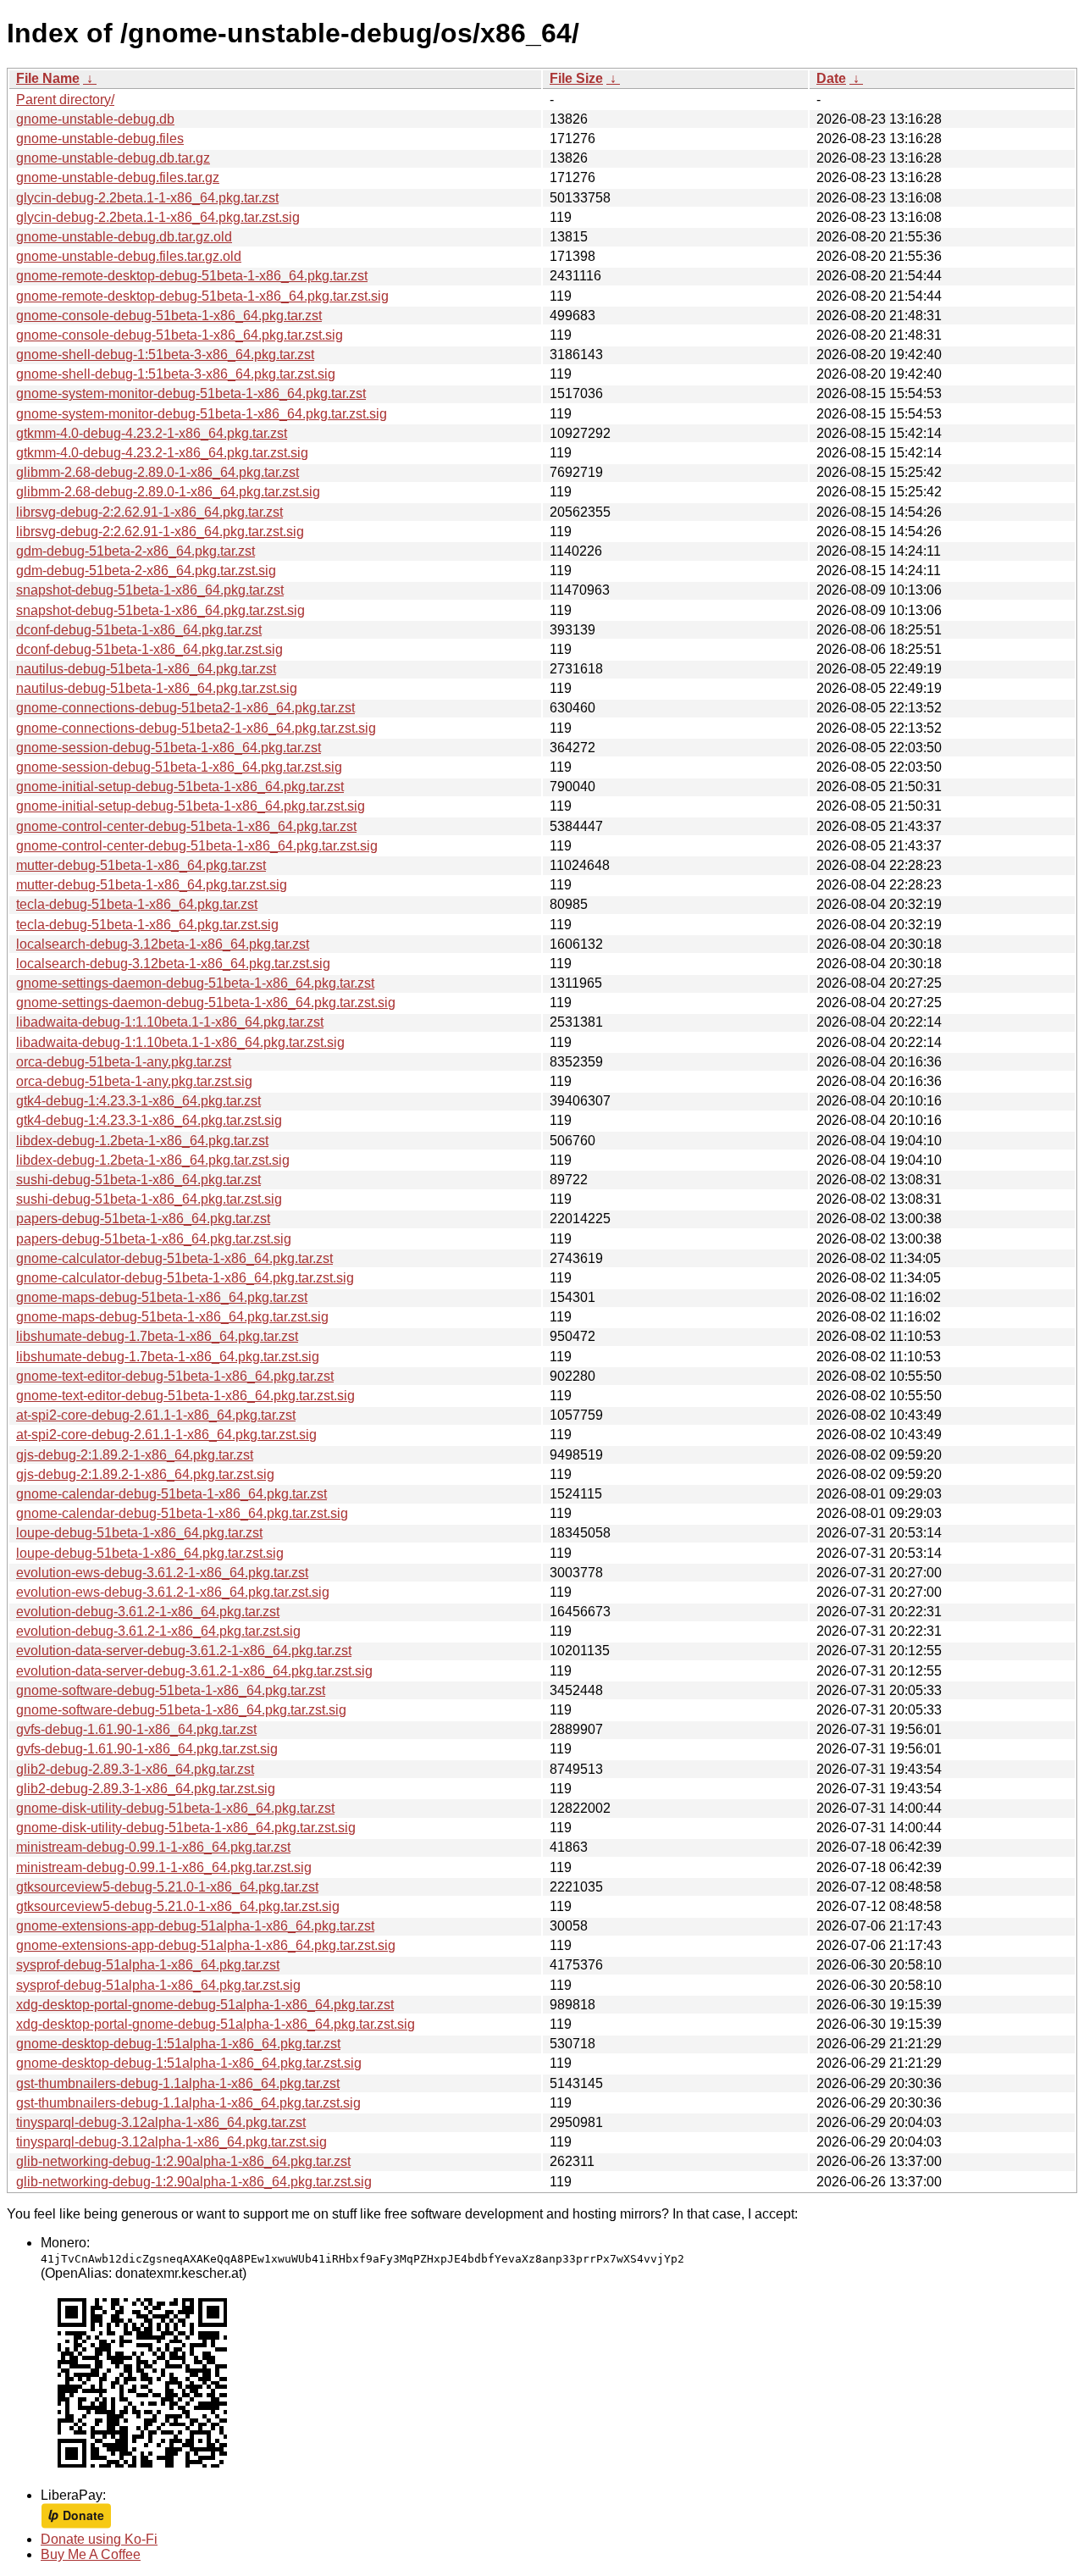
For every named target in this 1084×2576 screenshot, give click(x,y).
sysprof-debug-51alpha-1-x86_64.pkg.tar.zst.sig (158, 1985)
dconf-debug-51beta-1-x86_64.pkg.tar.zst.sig (149, 649)
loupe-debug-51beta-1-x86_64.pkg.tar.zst (139, 1533)
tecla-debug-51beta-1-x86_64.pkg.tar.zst (137, 904)
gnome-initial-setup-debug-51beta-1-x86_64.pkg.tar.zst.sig (191, 806)
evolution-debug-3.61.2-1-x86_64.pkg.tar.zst (148, 1612)
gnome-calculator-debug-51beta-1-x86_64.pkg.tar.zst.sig (185, 1278)
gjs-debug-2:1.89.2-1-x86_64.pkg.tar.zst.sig (145, 1474)
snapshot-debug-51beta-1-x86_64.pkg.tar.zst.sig (160, 610)
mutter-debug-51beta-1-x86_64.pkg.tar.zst (141, 865)
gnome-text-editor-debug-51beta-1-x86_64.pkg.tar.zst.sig (185, 1396)
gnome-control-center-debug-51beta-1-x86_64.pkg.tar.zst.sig (197, 846)
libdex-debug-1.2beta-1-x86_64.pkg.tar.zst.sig (153, 1160)
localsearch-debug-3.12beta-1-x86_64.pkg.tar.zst (163, 944)
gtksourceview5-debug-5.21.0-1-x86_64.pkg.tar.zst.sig (178, 1906)
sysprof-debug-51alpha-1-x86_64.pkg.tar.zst (148, 1965)
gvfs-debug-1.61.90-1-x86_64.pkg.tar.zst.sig (147, 1749)
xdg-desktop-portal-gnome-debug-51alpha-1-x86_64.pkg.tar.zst (205, 2005)
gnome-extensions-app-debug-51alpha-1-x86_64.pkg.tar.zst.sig (206, 1945)
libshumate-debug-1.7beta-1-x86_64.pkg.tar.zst (157, 1336)
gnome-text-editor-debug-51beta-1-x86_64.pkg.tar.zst (175, 1376)
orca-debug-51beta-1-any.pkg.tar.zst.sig (134, 1081)
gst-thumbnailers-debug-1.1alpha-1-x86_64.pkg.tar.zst (178, 2083)
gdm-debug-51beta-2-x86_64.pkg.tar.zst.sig (146, 571)
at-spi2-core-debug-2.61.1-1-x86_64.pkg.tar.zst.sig (166, 1435)
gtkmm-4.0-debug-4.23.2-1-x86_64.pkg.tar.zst (152, 433)
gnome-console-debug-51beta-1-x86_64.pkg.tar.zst (169, 316)
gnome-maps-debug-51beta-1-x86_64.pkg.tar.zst (162, 1297)
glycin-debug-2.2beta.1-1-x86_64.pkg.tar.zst (147, 198)
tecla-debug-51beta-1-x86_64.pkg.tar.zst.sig (147, 925)
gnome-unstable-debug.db (95, 119)
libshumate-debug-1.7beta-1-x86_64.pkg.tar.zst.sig (168, 1357)
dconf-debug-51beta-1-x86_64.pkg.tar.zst (139, 630)
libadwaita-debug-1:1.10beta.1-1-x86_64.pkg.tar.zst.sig (180, 1042)
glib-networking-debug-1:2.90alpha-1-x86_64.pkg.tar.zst (183, 2161)
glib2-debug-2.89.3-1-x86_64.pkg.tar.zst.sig (146, 1789)
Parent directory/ (65, 100)
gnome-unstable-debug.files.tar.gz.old (129, 256)
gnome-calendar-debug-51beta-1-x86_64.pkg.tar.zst (171, 1494)
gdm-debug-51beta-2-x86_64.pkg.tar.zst (135, 551)
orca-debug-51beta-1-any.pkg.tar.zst (124, 1062)
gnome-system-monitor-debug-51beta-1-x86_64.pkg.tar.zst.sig (202, 414)
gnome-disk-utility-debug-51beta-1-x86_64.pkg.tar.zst (175, 1808)
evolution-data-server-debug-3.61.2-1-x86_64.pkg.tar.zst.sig (194, 1671)
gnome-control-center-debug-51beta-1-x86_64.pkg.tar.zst (186, 826)
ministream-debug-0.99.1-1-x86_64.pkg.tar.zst (153, 1847)
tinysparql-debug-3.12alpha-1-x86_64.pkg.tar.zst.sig (171, 2142)
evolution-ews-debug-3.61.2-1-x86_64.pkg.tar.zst (162, 1573)
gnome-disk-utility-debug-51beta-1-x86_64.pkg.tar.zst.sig (186, 1828)
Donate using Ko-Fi (99, 2539)
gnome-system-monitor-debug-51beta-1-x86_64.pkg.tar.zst (191, 393)
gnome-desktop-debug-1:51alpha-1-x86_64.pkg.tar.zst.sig (189, 2063)
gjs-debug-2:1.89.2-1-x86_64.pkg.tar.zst (135, 1455)
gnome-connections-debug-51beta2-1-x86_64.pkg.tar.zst (185, 708)
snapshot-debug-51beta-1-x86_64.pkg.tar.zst (150, 590)
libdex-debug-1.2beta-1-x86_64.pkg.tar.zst (142, 1141)
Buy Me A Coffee (91, 2554)
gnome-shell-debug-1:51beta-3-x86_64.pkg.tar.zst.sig (176, 374)
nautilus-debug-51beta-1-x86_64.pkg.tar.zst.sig (157, 688)
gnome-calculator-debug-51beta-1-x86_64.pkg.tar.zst (174, 1258)
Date (831, 78)
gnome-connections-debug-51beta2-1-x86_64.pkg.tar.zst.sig (196, 728)
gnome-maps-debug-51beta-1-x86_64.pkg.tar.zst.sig (172, 1317)
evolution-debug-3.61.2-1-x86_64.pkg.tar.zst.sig (158, 1631)
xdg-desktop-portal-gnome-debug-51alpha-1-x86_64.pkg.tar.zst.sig (216, 2024)
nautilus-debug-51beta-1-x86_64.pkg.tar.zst (146, 669)
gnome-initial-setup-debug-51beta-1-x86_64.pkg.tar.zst (180, 787)
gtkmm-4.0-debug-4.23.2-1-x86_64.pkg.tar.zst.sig (162, 453)
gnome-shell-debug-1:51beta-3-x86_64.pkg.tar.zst (165, 355)
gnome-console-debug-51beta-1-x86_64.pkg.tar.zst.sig (180, 335)
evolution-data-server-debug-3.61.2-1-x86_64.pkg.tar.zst (184, 1651)
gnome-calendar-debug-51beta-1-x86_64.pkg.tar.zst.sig (182, 1513)
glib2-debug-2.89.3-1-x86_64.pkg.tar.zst (135, 1769)
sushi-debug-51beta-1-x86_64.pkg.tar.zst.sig (149, 1199)
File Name (48, 78)
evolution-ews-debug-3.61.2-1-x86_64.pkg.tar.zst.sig (173, 1592)
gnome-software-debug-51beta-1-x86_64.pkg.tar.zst (171, 1690)
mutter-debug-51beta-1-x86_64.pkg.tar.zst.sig (152, 885)
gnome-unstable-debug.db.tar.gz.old (124, 237)
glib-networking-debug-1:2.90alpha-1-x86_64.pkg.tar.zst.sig (194, 2182)
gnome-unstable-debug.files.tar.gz (118, 177)
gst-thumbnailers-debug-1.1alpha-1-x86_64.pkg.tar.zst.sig (188, 2103)
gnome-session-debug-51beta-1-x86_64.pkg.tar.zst (169, 748)
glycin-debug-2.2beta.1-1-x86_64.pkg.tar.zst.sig (158, 217)
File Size (576, 78)
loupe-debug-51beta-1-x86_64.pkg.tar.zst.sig (150, 1553)
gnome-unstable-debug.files (100, 138)
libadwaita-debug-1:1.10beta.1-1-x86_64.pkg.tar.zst (170, 1022)
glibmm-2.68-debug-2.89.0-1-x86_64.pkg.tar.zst (158, 472)
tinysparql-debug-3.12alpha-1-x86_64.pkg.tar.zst (161, 2122)
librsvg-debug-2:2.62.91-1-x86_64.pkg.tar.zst (149, 512)
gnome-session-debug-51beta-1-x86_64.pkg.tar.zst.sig (179, 767)
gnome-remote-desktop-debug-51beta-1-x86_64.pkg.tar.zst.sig (202, 296)
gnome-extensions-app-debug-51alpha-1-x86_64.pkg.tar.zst (195, 1926)
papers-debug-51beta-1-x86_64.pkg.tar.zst (143, 1219)
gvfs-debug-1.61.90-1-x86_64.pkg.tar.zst (136, 1729)
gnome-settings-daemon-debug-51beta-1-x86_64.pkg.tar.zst (195, 983)
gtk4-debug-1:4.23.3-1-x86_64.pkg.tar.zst (138, 1101)
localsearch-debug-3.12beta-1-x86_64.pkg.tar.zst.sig (173, 964)
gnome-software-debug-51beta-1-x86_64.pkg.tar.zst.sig (181, 1710)
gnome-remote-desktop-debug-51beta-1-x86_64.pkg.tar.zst (192, 276)
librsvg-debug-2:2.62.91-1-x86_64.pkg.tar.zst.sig (160, 532)
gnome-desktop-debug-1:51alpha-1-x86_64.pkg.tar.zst (178, 2044)
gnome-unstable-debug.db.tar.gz (113, 158)
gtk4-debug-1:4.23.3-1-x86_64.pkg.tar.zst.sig (149, 1120)
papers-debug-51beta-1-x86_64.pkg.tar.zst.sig (154, 1239)
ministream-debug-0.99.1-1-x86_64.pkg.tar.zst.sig (164, 1867)
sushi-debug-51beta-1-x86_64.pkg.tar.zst (138, 1180)
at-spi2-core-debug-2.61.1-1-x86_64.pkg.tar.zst (156, 1415)
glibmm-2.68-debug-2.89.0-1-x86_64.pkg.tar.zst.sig (168, 492)
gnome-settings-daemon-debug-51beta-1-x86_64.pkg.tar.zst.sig (206, 1003)
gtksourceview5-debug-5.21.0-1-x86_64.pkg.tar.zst (167, 1887)
